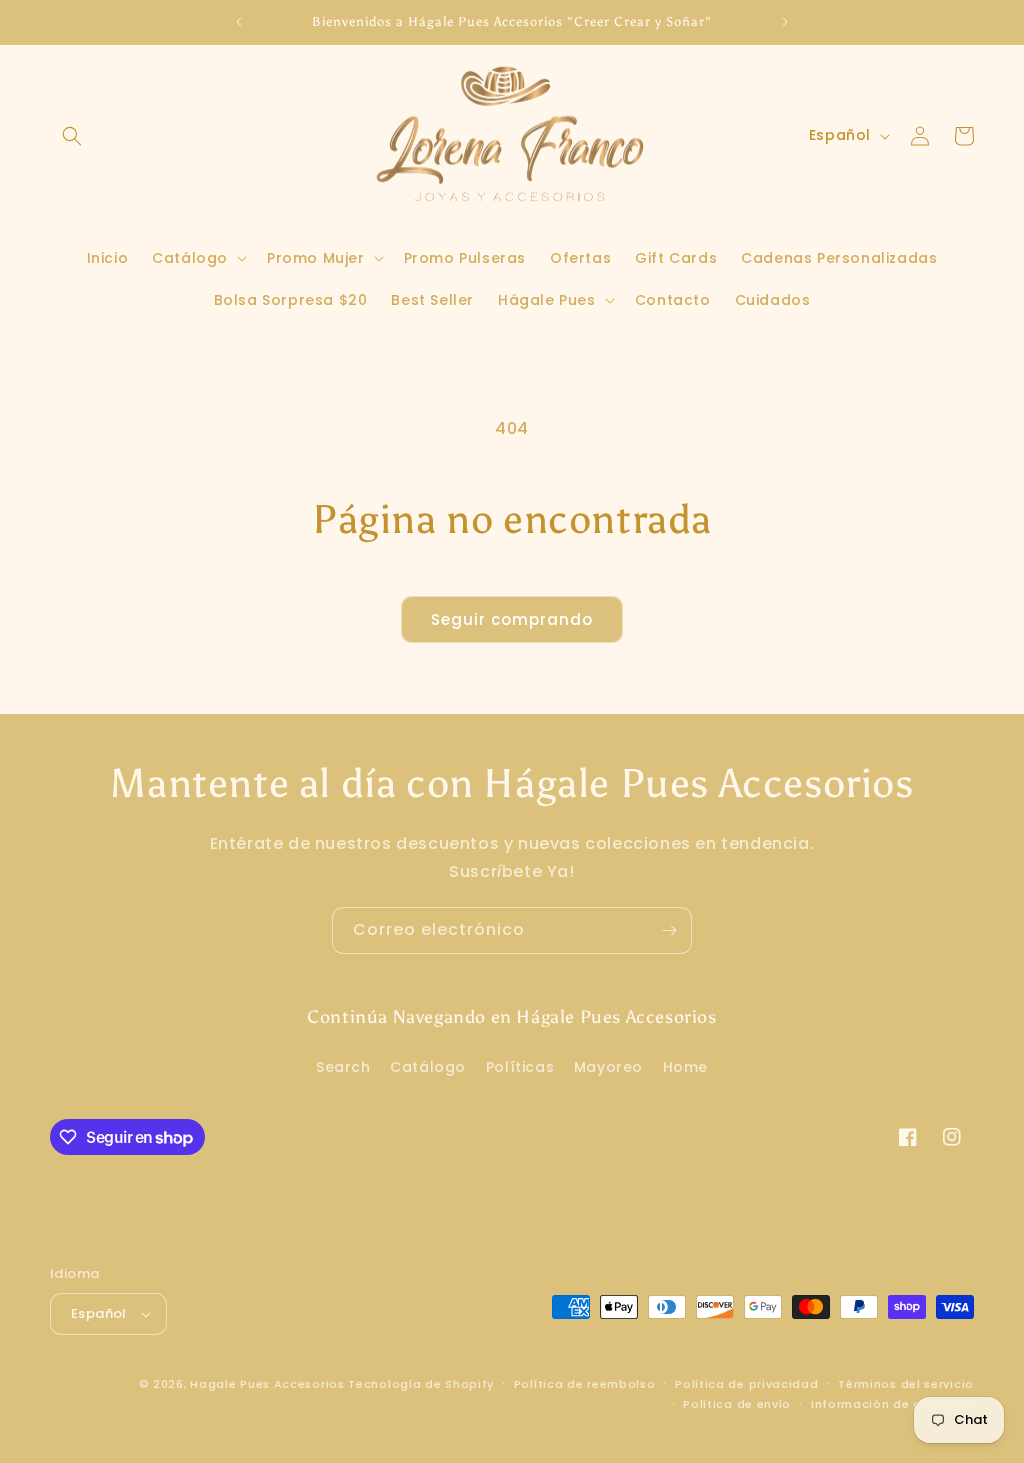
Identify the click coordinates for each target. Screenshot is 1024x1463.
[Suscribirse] (669, 930)
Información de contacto (892, 1404)
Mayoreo (608, 1067)
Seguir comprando (512, 619)
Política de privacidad (746, 1384)
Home (685, 1067)
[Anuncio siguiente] (785, 22)
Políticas (520, 1067)
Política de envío (737, 1404)
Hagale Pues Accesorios (267, 1384)
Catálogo (428, 1067)
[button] (72, 136)
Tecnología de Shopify (421, 1384)
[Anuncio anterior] (239, 22)
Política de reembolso (585, 1384)
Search (343, 1067)
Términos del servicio (906, 1384)
